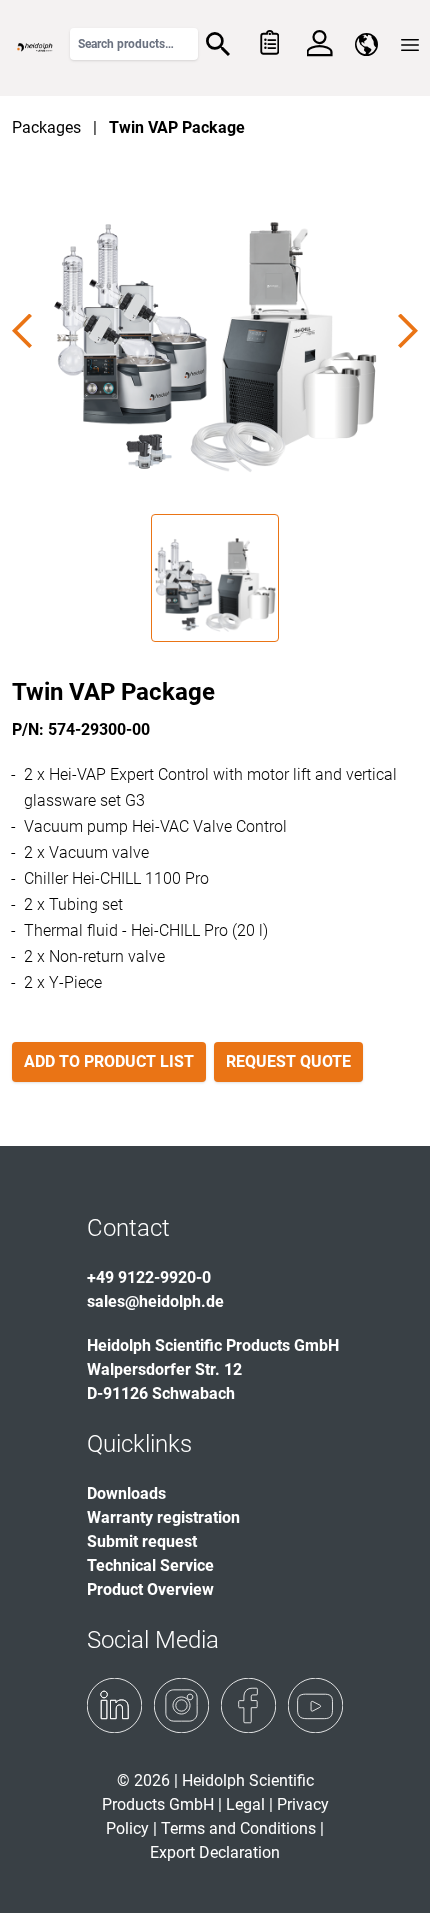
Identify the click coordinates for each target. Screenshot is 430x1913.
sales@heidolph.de (155, 1301)
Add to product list (109, 1061)
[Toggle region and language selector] (366, 44)
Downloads (126, 1493)
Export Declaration (215, 1852)
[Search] (218, 44)
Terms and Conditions (238, 1828)
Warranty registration (163, 1517)
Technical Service (150, 1565)
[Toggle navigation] (410, 45)
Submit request (142, 1541)
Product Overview (150, 1589)
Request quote (288, 1061)
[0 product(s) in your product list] (268, 44)
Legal (245, 1804)
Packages (46, 127)
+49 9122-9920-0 (149, 1277)
